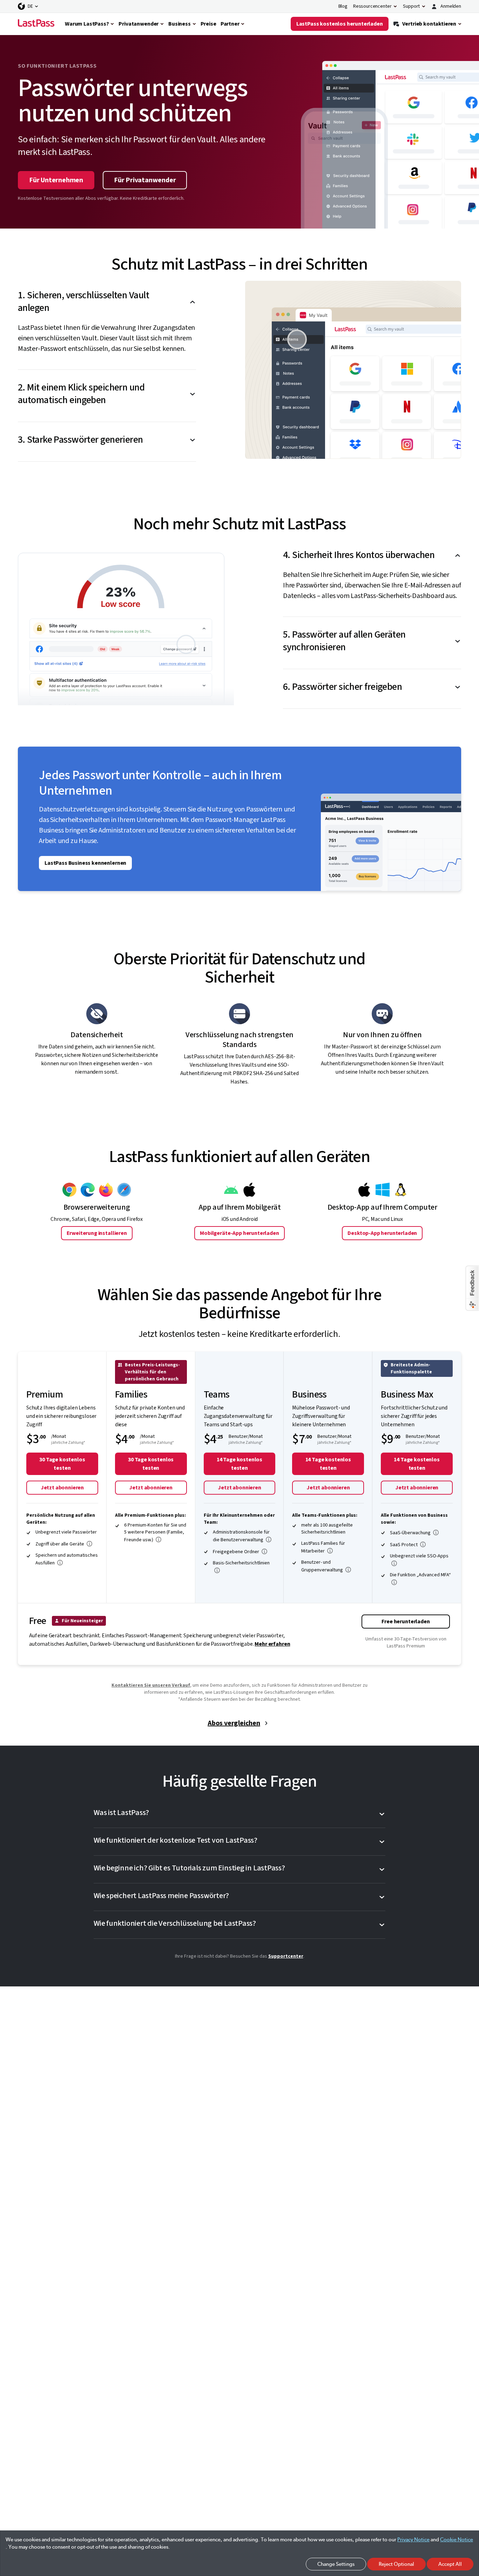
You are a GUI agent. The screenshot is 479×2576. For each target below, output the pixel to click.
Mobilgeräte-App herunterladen (239, 1233)
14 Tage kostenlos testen (239, 1464)
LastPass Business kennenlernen (85, 863)
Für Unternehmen (56, 180)
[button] (107, 296)
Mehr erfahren (272, 1644)
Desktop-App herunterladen (382, 1233)
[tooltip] (89, 1544)
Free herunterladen (406, 1622)
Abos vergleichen (234, 1723)
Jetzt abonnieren (62, 1488)
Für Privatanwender (145, 180)
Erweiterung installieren (97, 1233)
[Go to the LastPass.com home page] (36, 24)
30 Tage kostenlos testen (62, 1464)
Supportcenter (286, 1956)
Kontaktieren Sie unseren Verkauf (151, 1685)
